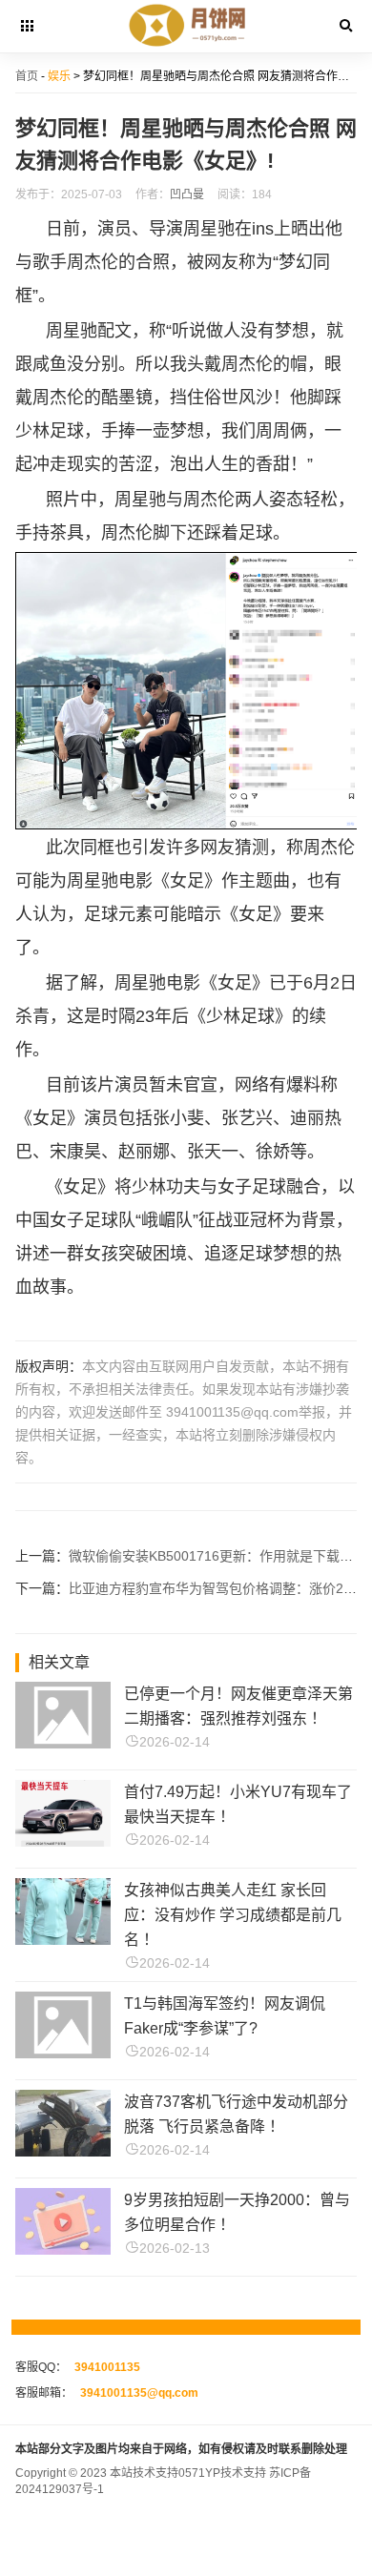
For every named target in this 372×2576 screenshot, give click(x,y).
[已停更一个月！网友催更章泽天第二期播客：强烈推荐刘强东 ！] (63, 1743)
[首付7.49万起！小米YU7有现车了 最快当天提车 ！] (63, 1841)
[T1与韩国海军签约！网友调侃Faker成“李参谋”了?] (63, 2053)
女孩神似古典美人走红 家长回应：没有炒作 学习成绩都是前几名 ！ (233, 1915)
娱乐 (59, 76)
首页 (27, 76)
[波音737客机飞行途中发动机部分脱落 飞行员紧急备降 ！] (63, 2151)
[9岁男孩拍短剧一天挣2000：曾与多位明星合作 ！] (63, 2249)
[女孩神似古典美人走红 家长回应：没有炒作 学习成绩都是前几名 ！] (63, 1940)
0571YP (199, 2473)
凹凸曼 (187, 194)
